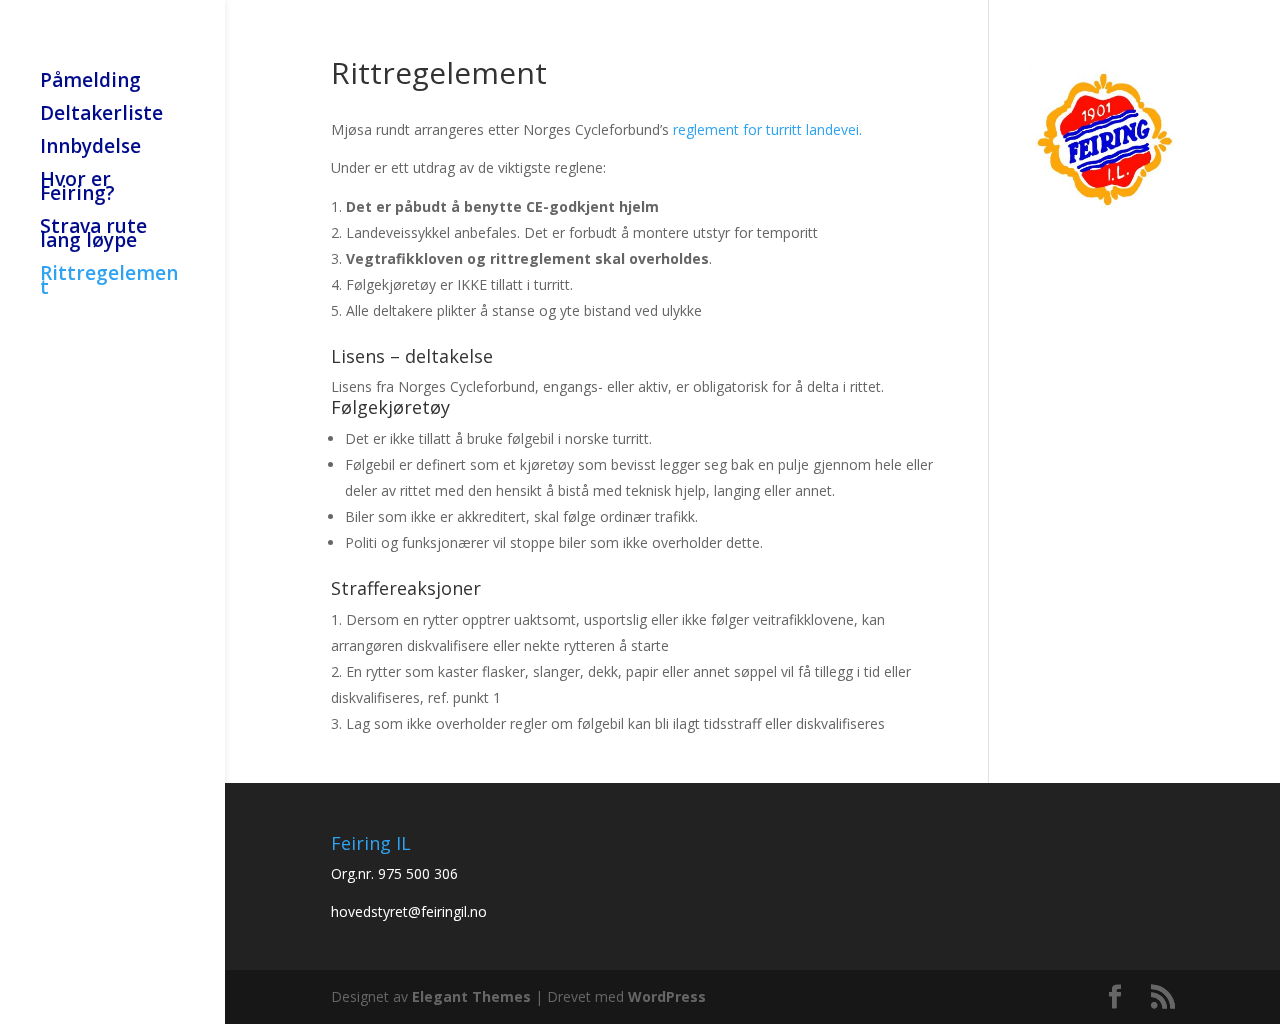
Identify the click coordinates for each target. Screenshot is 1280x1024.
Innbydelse (90, 149)
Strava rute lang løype (93, 236)
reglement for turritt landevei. (767, 129)
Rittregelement (109, 283)
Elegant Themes (471, 996)
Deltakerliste (101, 116)
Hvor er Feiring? (77, 189)
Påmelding (90, 83)
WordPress (667, 996)
